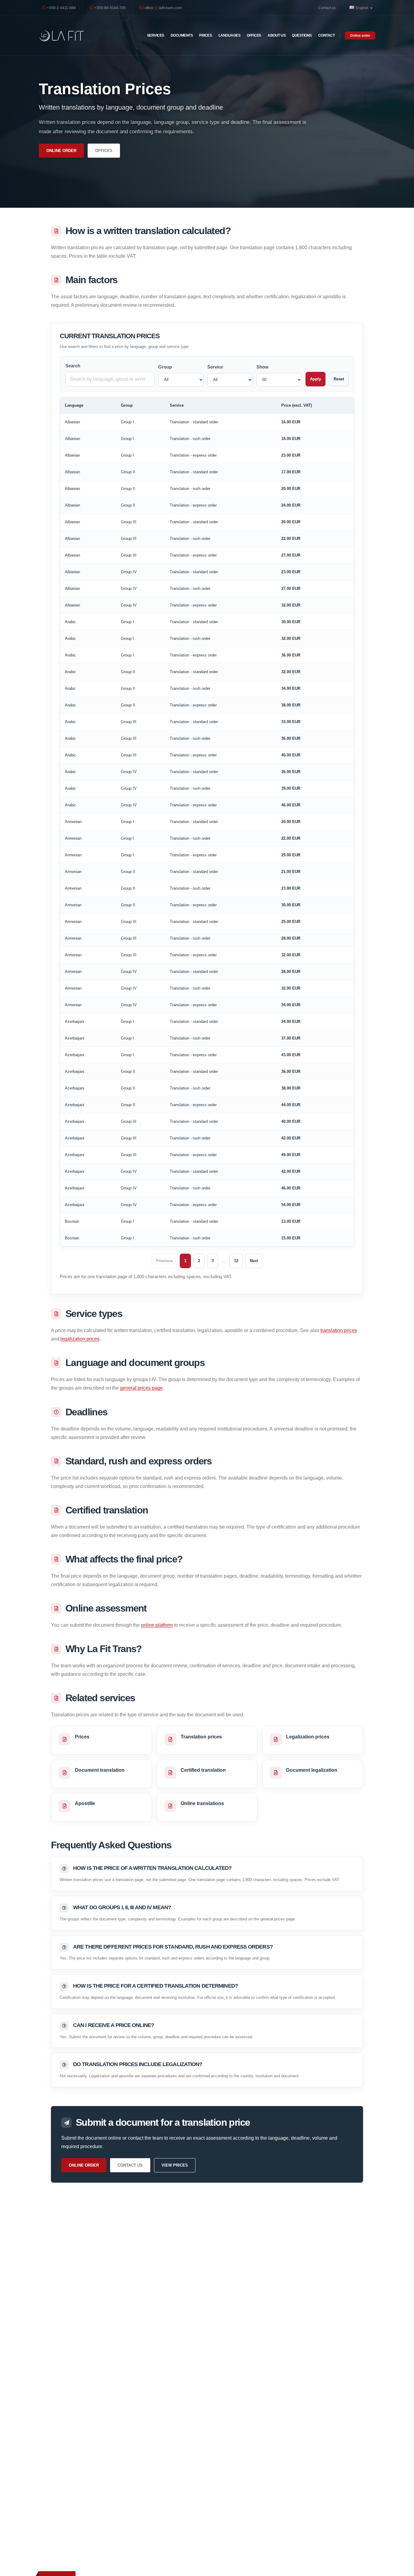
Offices (254, 35)
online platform (157, 1625)
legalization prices (80, 1339)
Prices (205, 35)
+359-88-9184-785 (110, 8)
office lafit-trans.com (163, 8)
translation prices (339, 1330)
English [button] (362, 8)
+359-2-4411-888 (61, 8)
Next (254, 1261)
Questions (302, 35)
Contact (327, 35)
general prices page (141, 1388)
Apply (316, 379)
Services (156, 35)
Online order (360, 35)
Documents (182, 35)
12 (236, 1261)
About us (277, 35)
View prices (175, 2165)
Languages (230, 35)
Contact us (327, 8)
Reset (339, 379)
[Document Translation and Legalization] (62, 36)
